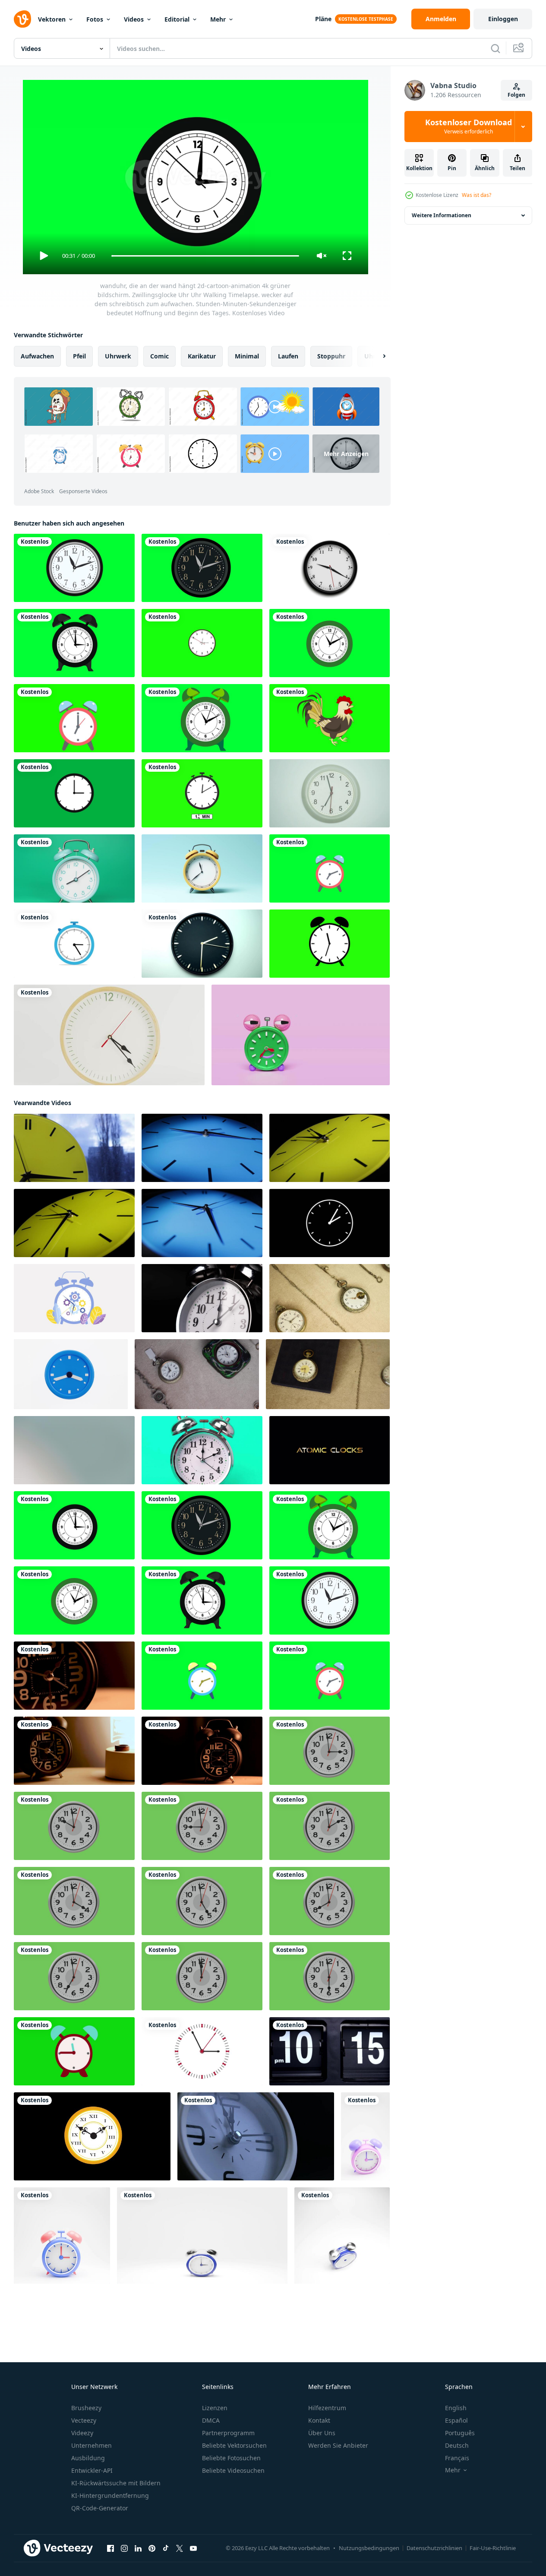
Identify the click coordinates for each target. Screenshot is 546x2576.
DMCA (211, 2420)
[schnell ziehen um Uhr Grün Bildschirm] (202, 643)
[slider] (205, 256)
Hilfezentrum (327, 2408)
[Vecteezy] (22, 19)
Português (460, 2433)
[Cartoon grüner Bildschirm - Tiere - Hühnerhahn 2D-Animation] (330, 718)
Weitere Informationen (442, 215)
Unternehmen (92, 2445)
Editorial (177, 19)
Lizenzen (215, 2408)
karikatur (202, 356)
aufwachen (37, 356)
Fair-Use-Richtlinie (493, 2548)
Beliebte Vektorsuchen (234, 2445)
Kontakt (319, 2420)
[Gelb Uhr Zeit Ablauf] (74, 1148)
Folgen (516, 95)
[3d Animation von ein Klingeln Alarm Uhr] (365, 2136)
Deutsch (457, 2445)
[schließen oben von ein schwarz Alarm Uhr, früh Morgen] (74, 1676)
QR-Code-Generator (100, 2508)
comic (159, 356)
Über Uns (322, 2433)
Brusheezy (86, 2408)
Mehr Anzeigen (346, 454)
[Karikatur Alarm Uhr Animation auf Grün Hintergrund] (74, 2051)
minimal (247, 356)
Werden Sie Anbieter (338, 2445)
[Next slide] (377, 356)
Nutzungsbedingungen (369, 2548)
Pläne (323, 19)
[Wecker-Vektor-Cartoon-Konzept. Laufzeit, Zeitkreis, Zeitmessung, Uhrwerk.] (74, 1298)
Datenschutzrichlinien (434, 2548)
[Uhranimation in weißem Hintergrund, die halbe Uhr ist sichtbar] (330, 568)
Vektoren (52, 19)
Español (456, 2420)
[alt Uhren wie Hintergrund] (330, 1298)
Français (457, 2458)
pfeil (79, 356)
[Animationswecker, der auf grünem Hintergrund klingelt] (330, 944)
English (456, 2408)
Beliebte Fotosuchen (231, 2458)
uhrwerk (118, 356)
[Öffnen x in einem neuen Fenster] (180, 2548)
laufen (288, 356)
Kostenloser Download (469, 127)
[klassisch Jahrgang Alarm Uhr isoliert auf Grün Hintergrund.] (202, 1450)
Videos (134, 19)
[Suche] (496, 48)
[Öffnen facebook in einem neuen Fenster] (110, 2548)
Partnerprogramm (228, 2433)
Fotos (95, 19)
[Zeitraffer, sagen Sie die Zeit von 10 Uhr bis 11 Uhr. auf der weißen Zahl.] (330, 2051)
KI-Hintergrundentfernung (110, 2495)
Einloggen (503, 19)
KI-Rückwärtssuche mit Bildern (116, 2483)
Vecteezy (84, 2420)
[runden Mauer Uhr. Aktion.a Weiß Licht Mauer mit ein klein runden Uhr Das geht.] (74, 1450)
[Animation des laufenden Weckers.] (74, 718)
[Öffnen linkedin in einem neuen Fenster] (138, 2548)
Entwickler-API (92, 2470)
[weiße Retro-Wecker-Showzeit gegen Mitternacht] (256, 2136)
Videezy (82, 2433)
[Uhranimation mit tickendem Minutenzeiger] (74, 944)
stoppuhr (331, 356)
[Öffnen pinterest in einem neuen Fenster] (152, 2548)
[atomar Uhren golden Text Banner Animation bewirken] (330, 1450)
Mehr (218, 19)
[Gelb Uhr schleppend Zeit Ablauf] (330, 1148)
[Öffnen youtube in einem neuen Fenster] (193, 2548)
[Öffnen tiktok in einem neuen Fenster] (166, 2548)
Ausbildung (88, 2458)
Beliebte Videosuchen (233, 2470)
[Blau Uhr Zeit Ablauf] (202, 1148)
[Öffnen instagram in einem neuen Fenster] (124, 2548)
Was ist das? (477, 195)
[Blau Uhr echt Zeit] (202, 1223)
